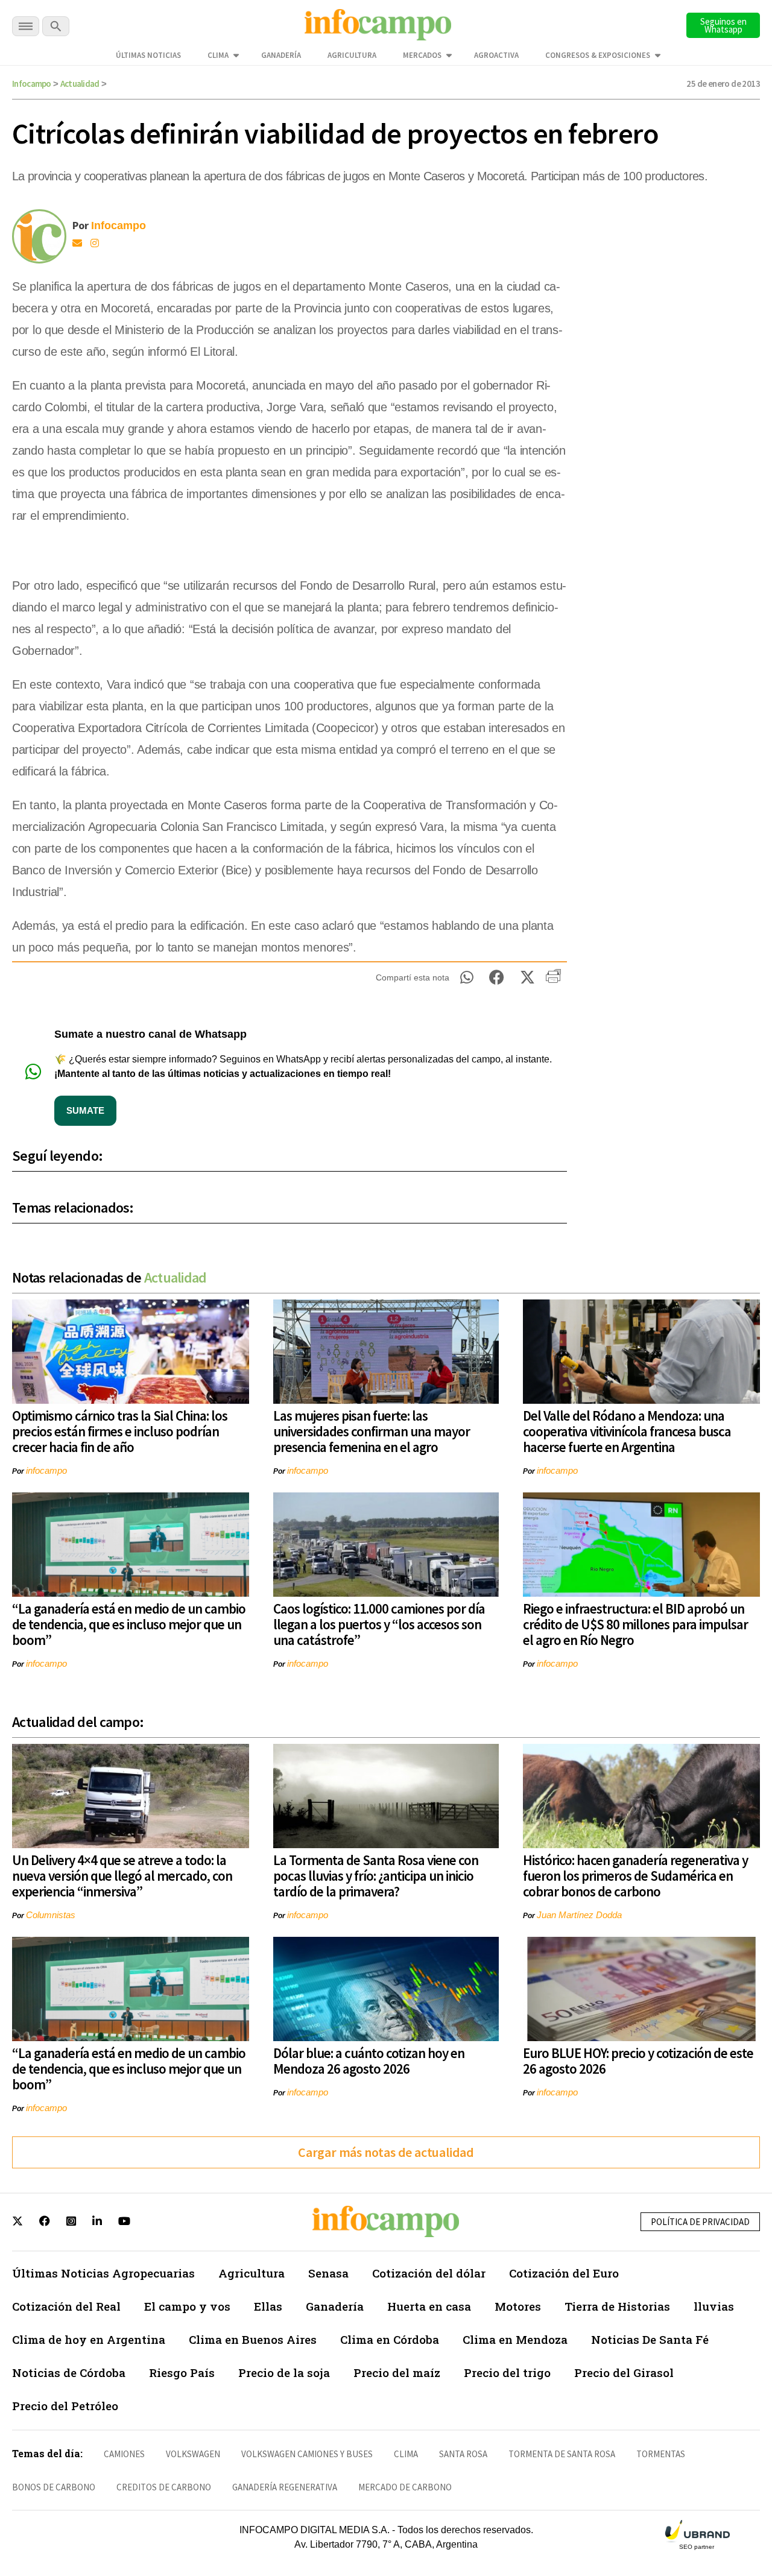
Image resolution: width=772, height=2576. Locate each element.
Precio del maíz (397, 2372)
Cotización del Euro (564, 2273)
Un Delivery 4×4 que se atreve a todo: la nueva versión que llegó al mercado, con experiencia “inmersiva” (122, 1876)
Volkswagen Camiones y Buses (307, 2454)
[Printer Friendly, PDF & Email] (553, 980)
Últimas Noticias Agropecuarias (103, 2273)
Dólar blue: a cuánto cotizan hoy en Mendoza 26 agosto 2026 (369, 2061)
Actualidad (80, 84)
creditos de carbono (164, 2487)
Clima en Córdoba (390, 2339)
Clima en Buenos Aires (253, 2339)
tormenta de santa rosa (562, 2454)
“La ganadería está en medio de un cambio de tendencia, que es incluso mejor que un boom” (129, 1624)
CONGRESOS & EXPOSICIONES (598, 55)
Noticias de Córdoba (69, 2372)
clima (406, 2454)
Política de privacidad (700, 2222)
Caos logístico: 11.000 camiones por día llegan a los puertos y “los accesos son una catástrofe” (379, 1624)
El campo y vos (187, 2306)
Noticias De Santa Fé (650, 2339)
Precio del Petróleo (65, 2406)
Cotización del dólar (429, 2273)
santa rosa (463, 2454)
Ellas (268, 2306)
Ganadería (281, 55)
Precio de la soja (284, 2372)
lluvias (714, 2306)
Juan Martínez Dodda (579, 1915)
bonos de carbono (54, 2487)
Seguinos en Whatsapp (723, 25)
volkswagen (193, 2454)
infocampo (46, 1470)
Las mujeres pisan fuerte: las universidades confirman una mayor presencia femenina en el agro (372, 1431)
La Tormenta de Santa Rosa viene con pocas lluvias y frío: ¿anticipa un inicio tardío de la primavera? (376, 1876)
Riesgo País (182, 2372)
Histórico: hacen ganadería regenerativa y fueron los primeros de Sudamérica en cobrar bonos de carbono (635, 1876)
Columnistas (51, 1915)
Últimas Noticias (148, 55)
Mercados (422, 55)
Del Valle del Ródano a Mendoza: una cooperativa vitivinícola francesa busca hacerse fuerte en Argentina (627, 1431)
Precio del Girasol (624, 2372)
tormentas (661, 2454)
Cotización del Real (66, 2306)
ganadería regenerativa (285, 2487)
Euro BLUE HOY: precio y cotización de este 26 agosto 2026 (638, 2061)
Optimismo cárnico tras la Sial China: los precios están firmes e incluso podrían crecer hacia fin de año (120, 1431)
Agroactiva (496, 55)
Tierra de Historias (617, 2306)
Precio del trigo (507, 2372)
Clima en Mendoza (515, 2339)
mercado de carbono (405, 2487)
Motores (518, 2306)
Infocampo (32, 84)
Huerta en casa (429, 2306)
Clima (218, 55)
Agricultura (352, 55)
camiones (124, 2454)
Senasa (328, 2273)
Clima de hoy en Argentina (89, 2339)
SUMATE (85, 1110)
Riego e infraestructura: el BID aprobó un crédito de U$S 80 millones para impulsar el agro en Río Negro (635, 1624)
